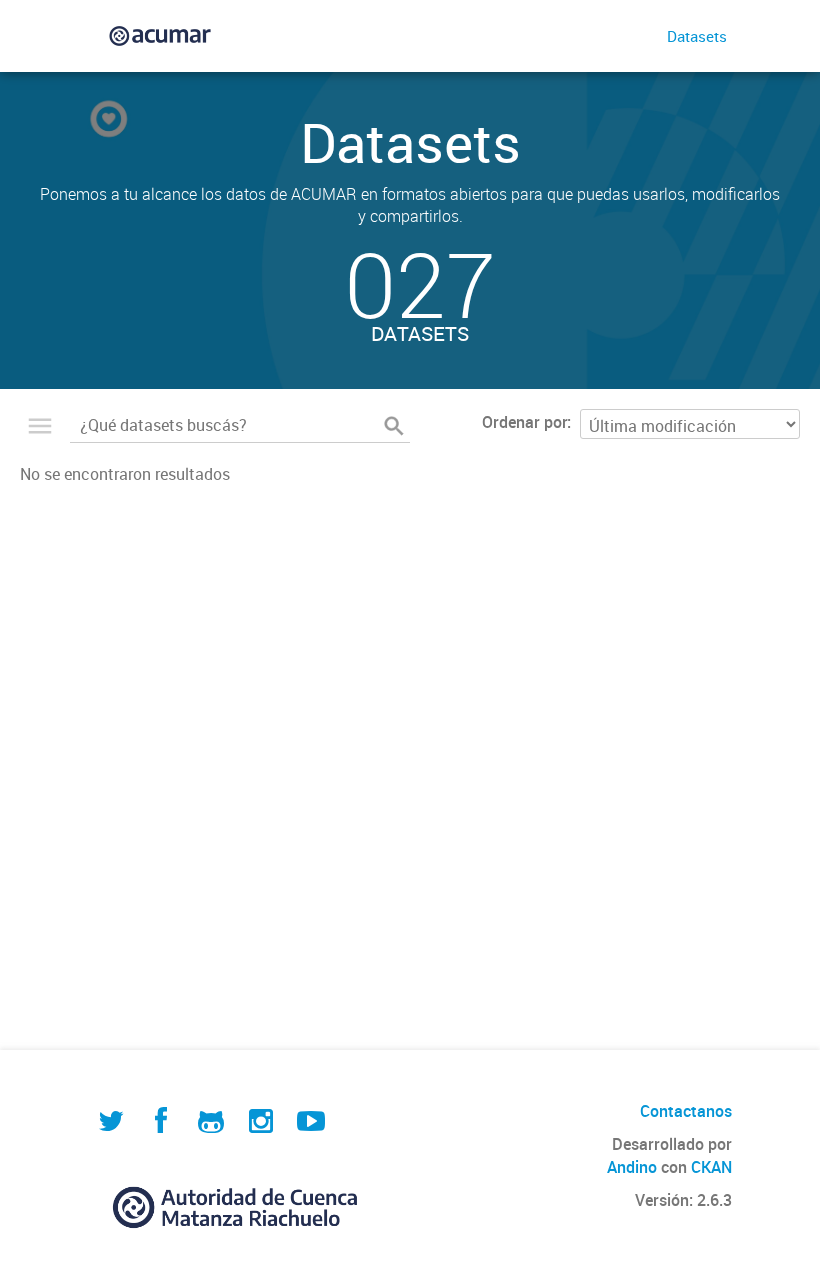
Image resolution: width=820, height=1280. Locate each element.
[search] (394, 426)
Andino (632, 1167)
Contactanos (686, 1111)
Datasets (697, 36)
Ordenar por (524, 422)
